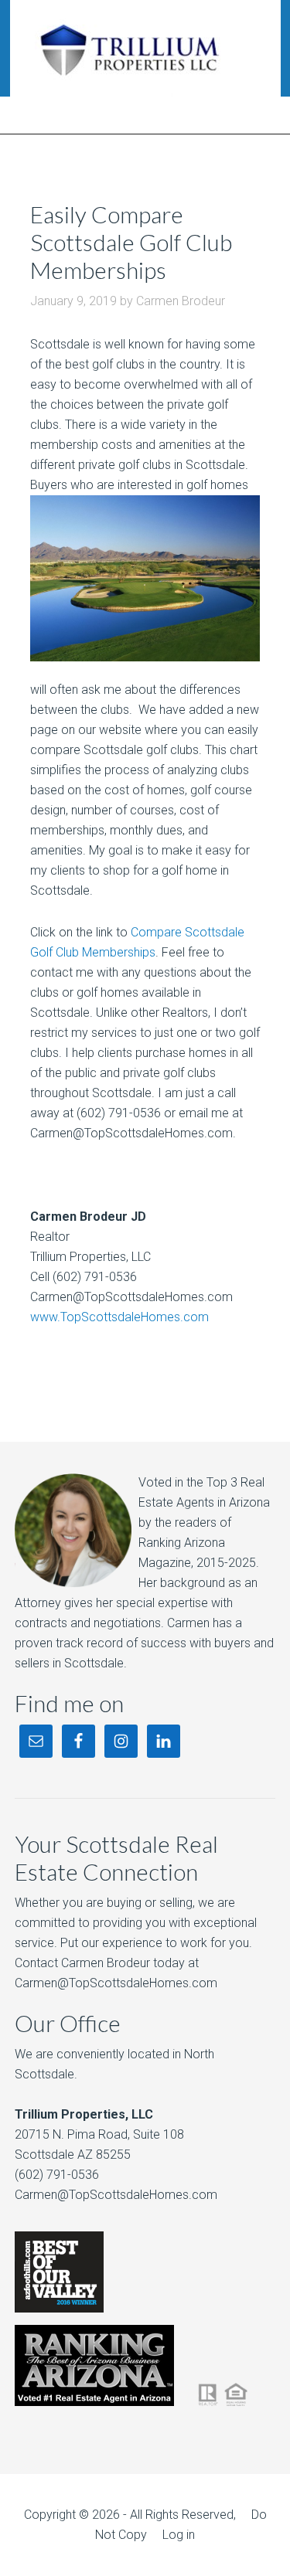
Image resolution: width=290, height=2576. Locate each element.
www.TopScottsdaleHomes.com (119, 1317)
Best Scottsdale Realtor (145, 48)
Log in (179, 2535)
